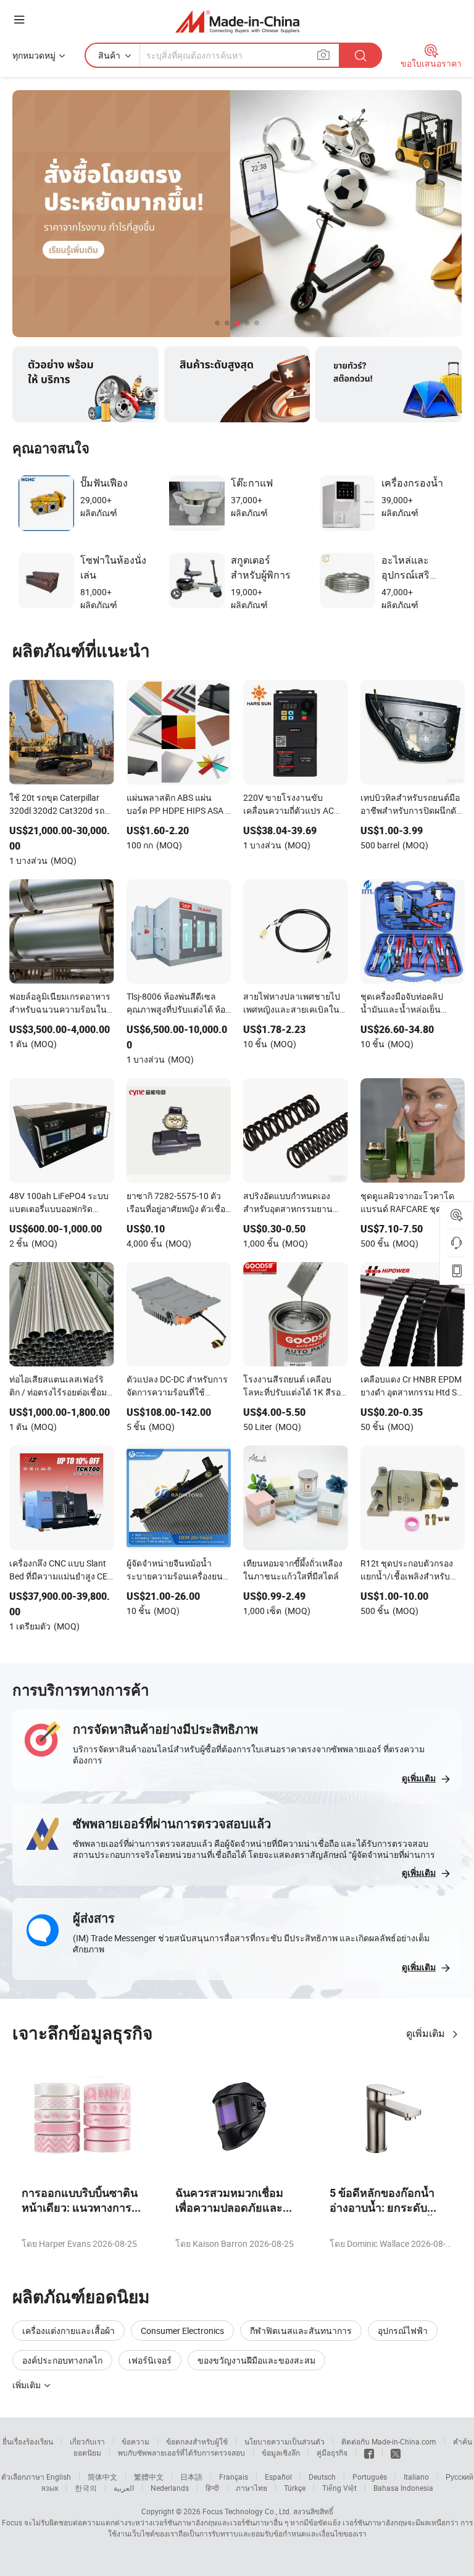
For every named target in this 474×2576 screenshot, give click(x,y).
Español (278, 2477)
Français (234, 2477)
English (59, 2477)
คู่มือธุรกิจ (332, 2453)
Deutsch (322, 2477)
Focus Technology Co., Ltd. (247, 2511)
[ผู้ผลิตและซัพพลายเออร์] (237, 21)
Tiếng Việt (339, 2488)
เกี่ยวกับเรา (87, 2441)
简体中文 (102, 2477)
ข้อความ (135, 2441)
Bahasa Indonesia (403, 2488)
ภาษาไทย (252, 2488)
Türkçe (295, 2488)
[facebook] (369, 2453)
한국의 (86, 2488)
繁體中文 (149, 2477)
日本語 (191, 2477)
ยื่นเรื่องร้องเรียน (28, 2441)
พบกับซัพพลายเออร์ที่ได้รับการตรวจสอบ (181, 2453)
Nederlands (170, 2488)
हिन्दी (212, 2488)
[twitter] (396, 2453)
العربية (124, 2488)
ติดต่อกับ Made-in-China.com (389, 2441)
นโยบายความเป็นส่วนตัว (285, 2441)
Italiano (416, 2477)
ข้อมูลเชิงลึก (281, 2453)
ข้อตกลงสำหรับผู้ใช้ (197, 2441)
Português (370, 2477)
